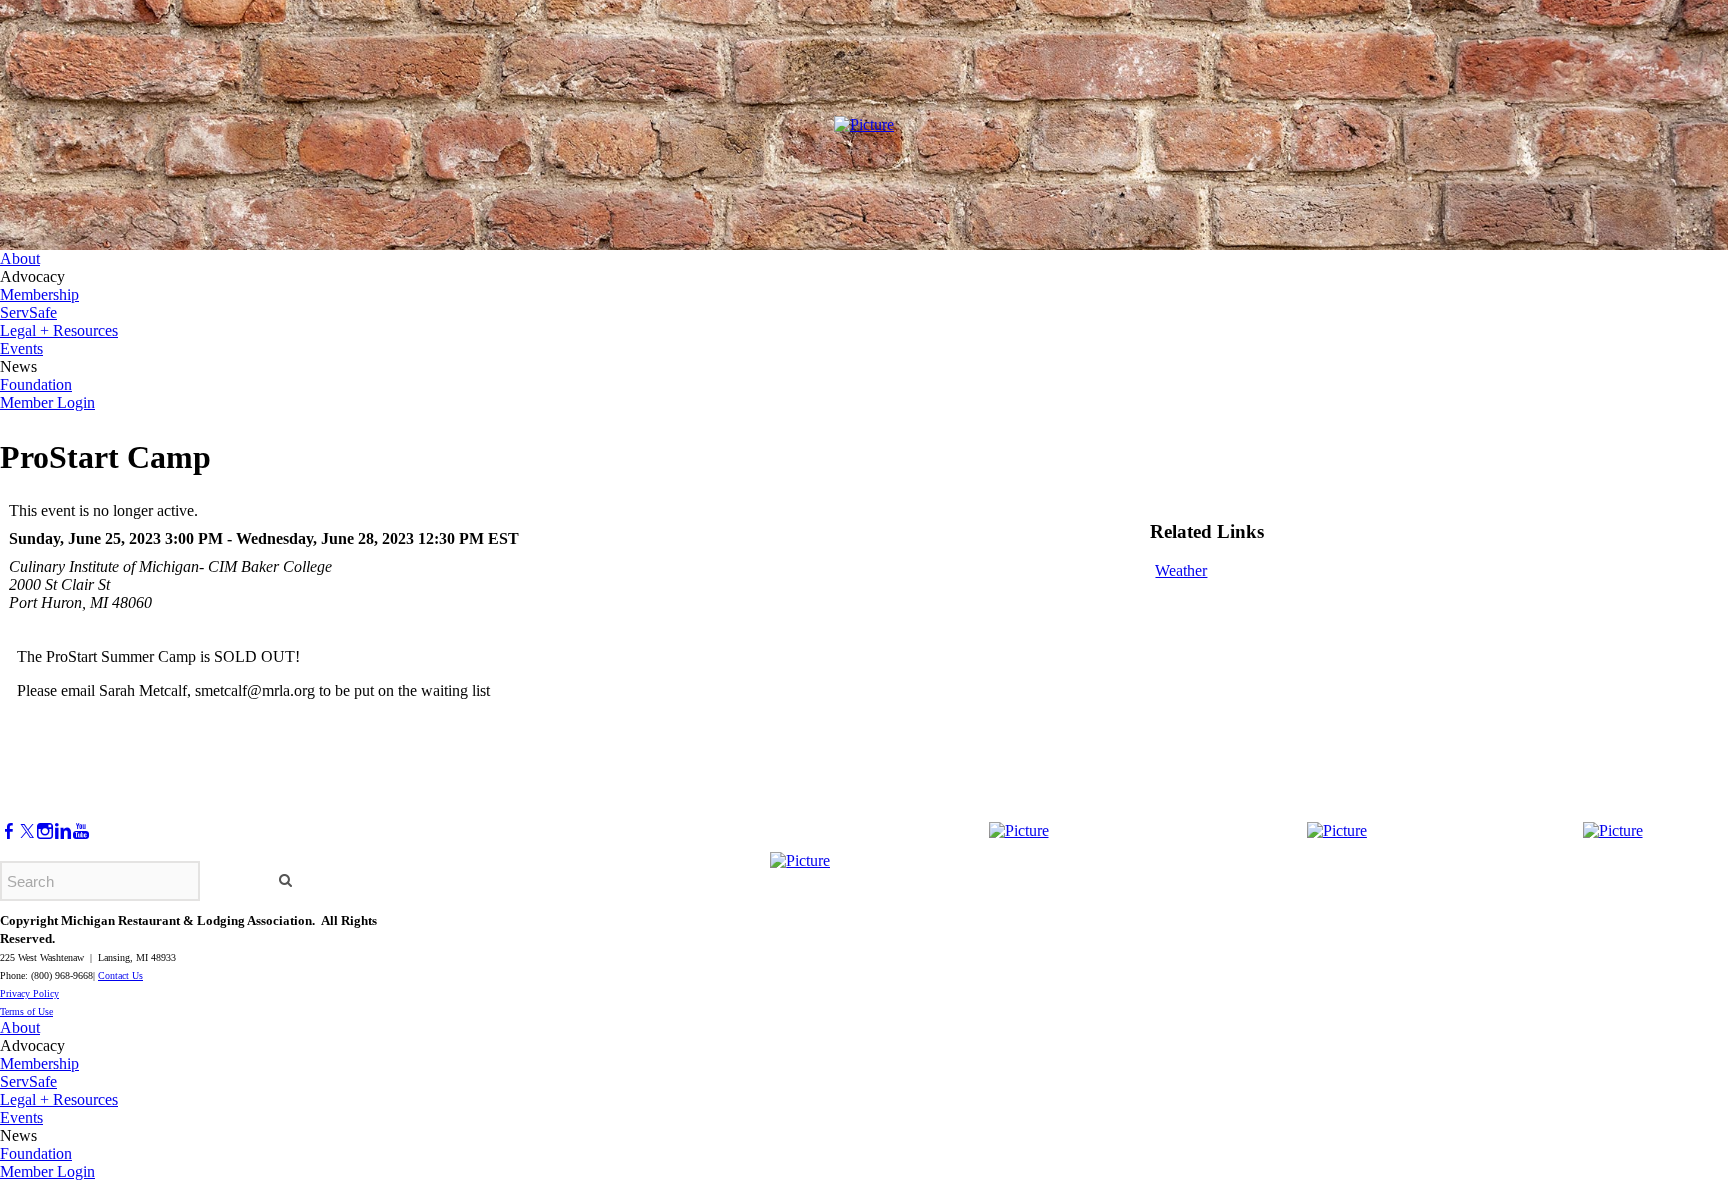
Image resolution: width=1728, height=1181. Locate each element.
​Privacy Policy (29, 993)
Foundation (36, 384)
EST (503, 538)
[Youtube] (81, 831)
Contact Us (120, 975)
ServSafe (28, 312)
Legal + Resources (59, 330)
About (20, 258)
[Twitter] (27, 831)
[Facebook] (9, 831)
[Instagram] (45, 831)
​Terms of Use (26, 1011)
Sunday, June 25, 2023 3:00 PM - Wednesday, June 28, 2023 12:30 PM (246, 538)
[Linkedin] (63, 831)
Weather (1181, 570)
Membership (39, 294)
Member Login (47, 402)
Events (21, 348)
